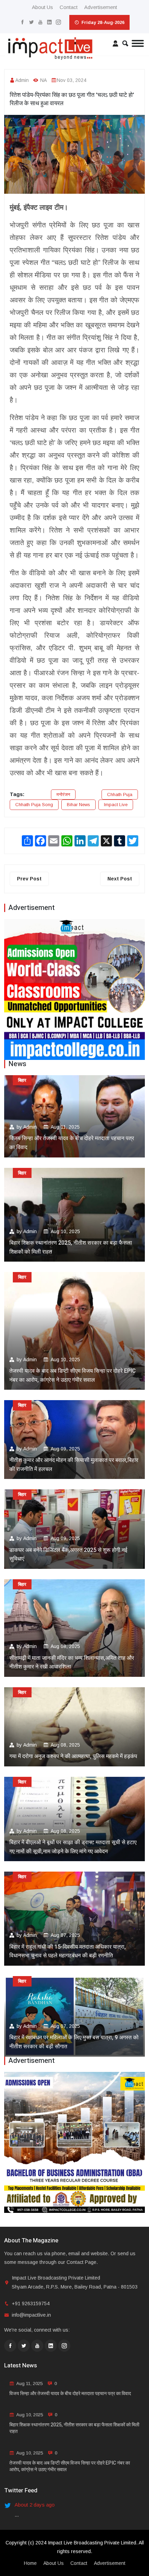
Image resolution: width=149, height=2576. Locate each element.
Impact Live (116, 805)
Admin (22, 80)
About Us (42, 7)
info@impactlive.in (31, 2315)
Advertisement (101, 7)
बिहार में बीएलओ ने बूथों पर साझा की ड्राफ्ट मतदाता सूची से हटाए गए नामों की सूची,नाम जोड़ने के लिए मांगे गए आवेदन (73, 1847)
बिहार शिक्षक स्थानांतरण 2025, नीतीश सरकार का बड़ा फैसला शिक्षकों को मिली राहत (71, 1247)
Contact (69, 7)
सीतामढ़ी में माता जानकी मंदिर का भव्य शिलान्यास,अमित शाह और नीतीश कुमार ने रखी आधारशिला (72, 1663)
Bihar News (78, 805)
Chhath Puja (120, 794)
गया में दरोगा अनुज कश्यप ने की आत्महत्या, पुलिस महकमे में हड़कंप (73, 1756)
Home (30, 2563)
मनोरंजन (63, 794)
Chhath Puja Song (34, 805)
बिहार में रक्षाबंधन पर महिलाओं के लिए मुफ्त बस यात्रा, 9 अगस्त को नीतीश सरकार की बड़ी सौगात (74, 2042)
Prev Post (29, 879)
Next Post (120, 879)
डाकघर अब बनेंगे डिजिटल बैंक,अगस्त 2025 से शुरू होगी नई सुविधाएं (68, 1555)
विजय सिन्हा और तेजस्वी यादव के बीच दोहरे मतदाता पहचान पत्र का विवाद (72, 1143)
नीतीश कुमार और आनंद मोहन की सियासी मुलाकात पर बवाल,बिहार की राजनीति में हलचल (74, 1465)
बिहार (22, 1080)
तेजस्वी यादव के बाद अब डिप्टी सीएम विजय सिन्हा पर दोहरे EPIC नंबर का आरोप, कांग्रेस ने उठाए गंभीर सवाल (73, 1375)
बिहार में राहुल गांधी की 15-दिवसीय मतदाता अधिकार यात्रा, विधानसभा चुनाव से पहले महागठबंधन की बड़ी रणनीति (68, 1951)
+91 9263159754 (31, 2303)
